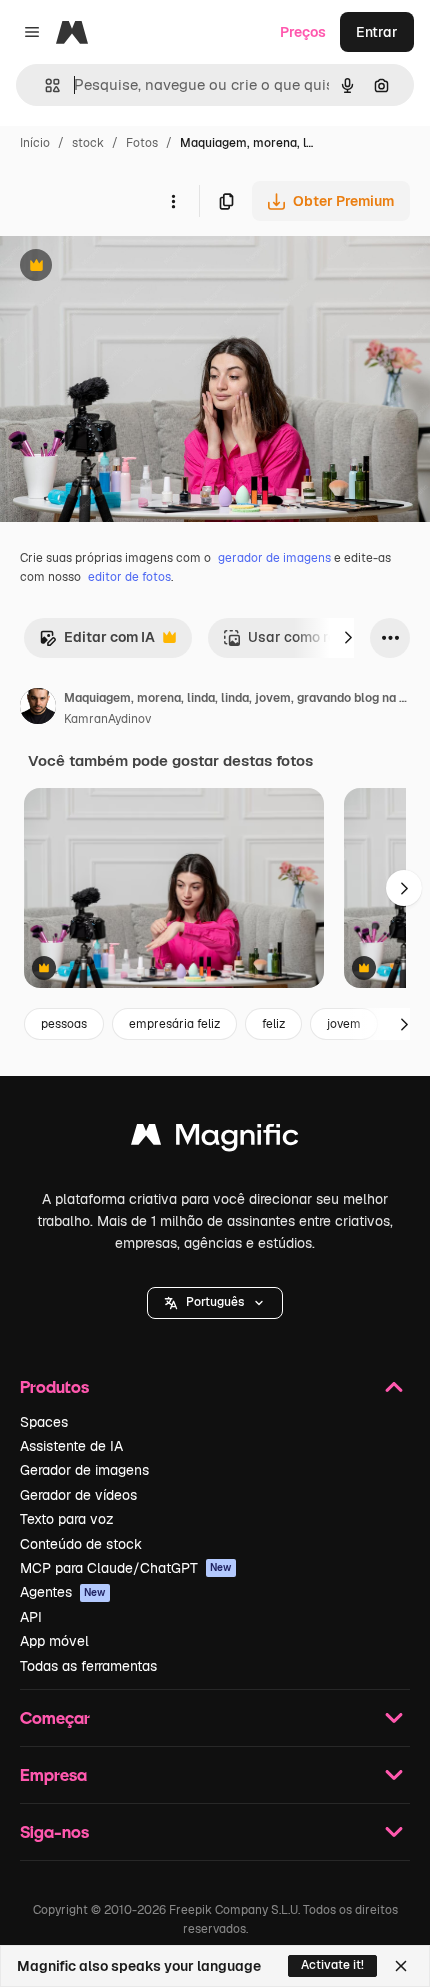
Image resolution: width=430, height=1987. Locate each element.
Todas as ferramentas (88, 1666)
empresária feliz (174, 1024)
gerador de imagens (274, 558)
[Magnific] (215, 1139)
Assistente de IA (71, 1446)
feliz (273, 1024)
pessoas (64, 1024)
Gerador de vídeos (78, 1495)
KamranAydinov (107, 719)
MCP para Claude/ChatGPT (126, 1568)
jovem (344, 1024)
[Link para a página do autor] (38, 709)
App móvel (54, 1641)
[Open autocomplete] (44, 85)
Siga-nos (54, 1831)
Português (215, 1302)
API (31, 1617)
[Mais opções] (173, 201)
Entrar (377, 32)
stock (88, 143)
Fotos (142, 143)
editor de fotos (129, 577)
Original (128, 267)
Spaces (44, 1422)
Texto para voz (67, 1519)
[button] (215, 1303)
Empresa (53, 1774)
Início (35, 143)
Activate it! (332, 1965)
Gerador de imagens (84, 1470)
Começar (55, 1717)
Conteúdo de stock (81, 1544)
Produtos (54, 1386)
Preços (303, 32)
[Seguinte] (348, 638)
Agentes (63, 1592)
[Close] (401, 1966)
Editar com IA (97, 642)
